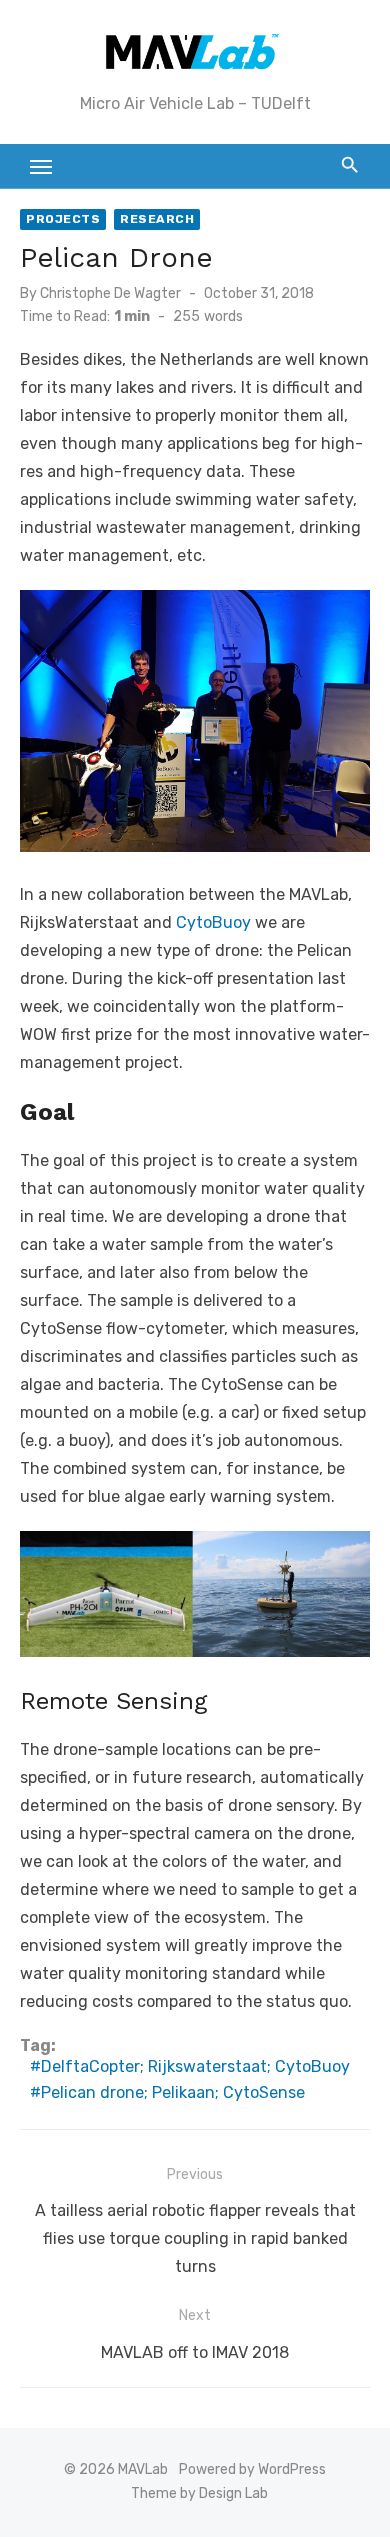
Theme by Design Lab (199, 2493)
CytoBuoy (213, 922)
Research (157, 219)
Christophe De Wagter (110, 293)
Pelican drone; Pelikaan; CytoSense (173, 2092)
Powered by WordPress (252, 2469)
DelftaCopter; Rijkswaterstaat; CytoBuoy (195, 2066)
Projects (63, 219)
